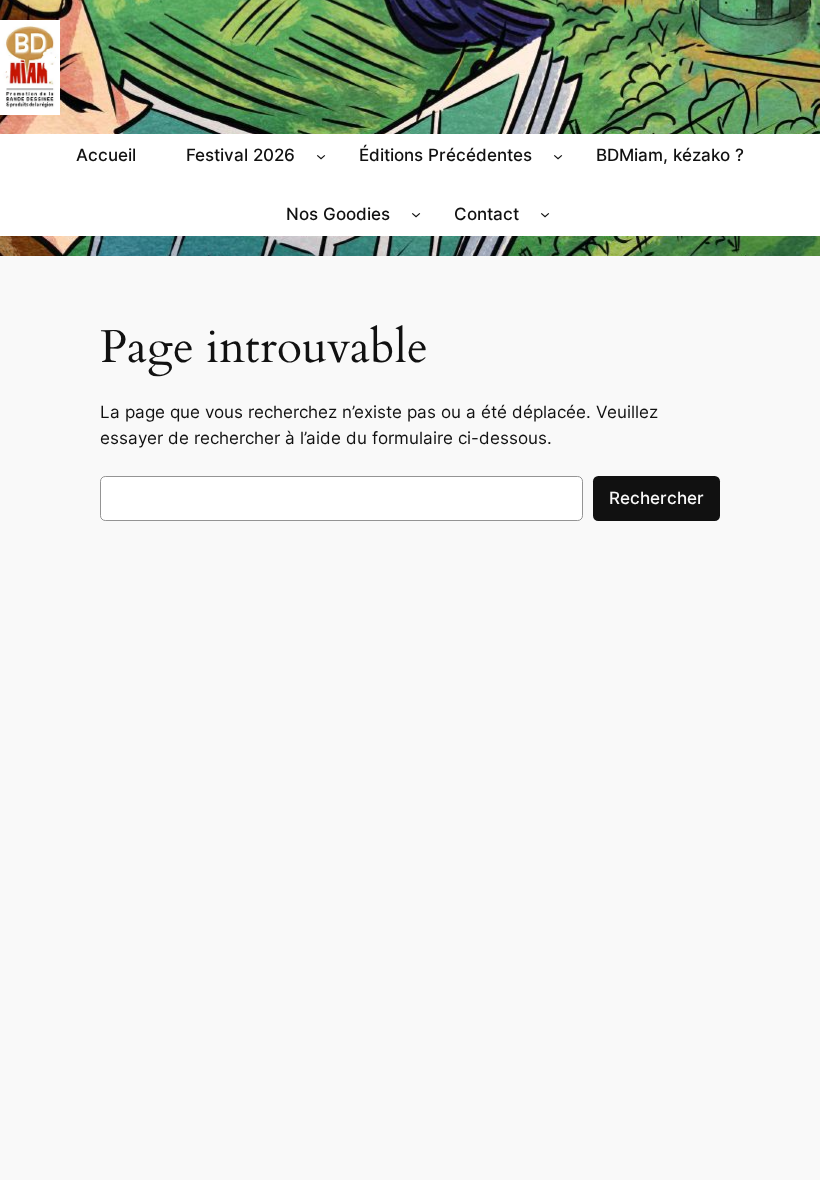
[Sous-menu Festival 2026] (321, 155)
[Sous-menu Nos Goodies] (416, 214)
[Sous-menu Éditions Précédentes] (558, 155)
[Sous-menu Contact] (545, 214)
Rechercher (656, 498)
